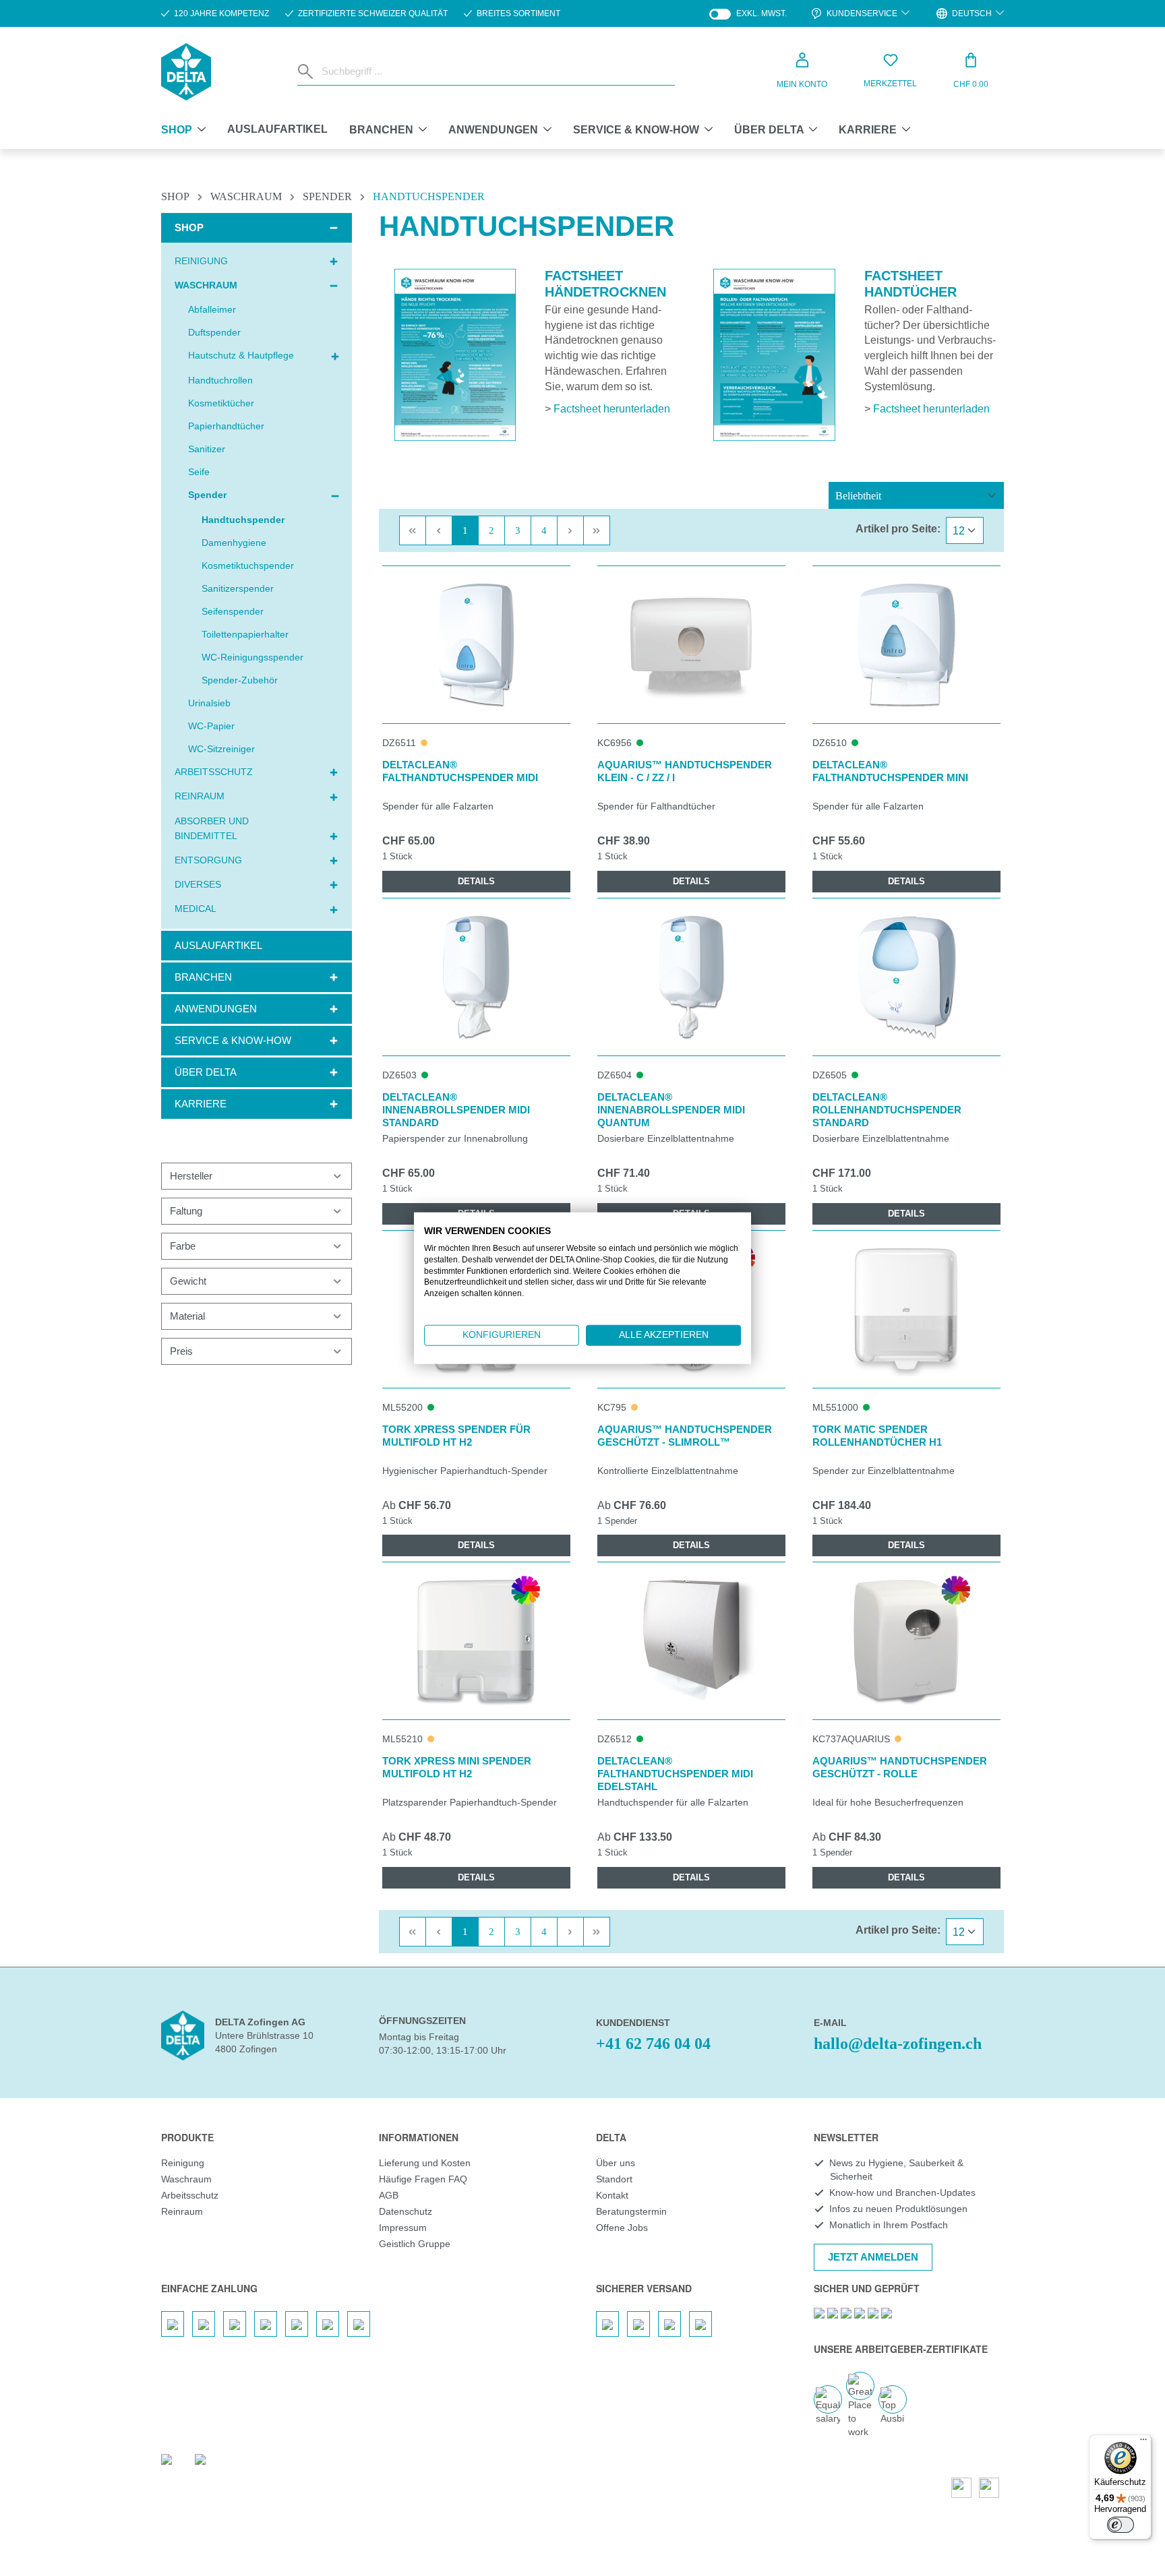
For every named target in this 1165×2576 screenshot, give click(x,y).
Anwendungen (216, 1009)
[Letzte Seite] (597, 530)
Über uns (616, 2163)
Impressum (403, 2228)
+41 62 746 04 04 (653, 2044)
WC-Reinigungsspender (252, 657)
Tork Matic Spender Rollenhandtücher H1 (877, 1436)
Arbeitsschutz (214, 772)
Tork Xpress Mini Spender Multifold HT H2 (457, 1767)
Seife (199, 472)
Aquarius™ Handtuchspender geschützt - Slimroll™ (685, 1436)
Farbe (183, 1246)
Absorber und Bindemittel (212, 828)
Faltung (186, 1211)
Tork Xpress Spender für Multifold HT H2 (456, 1436)
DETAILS (476, 881)
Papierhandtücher (226, 426)
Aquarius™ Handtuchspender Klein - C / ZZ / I (685, 771)
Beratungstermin (631, 2211)
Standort (614, 2179)
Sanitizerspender (238, 588)
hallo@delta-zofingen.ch (898, 2044)
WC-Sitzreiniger (221, 749)
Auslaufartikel (218, 945)
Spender (207, 495)
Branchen (203, 977)
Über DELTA (206, 1072)
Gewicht (188, 1281)
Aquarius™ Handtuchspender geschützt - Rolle (900, 1767)
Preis (181, 1351)
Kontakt (612, 2195)
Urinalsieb (209, 703)
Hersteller (191, 1176)
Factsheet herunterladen (612, 409)
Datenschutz (406, 2211)
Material (187, 1316)
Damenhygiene (234, 543)
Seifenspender (233, 611)
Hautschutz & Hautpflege (241, 355)
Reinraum (200, 796)
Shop (189, 227)
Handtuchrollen (220, 380)
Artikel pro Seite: (898, 529)
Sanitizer (207, 449)
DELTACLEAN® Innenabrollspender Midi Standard (456, 1110)
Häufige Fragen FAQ (423, 2179)
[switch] (1121, 2525)
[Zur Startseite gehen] (186, 72)
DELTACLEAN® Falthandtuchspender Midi (460, 771)
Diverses (198, 884)
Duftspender (214, 332)
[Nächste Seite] (570, 530)
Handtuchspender (243, 520)
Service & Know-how (233, 1040)
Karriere (201, 1104)
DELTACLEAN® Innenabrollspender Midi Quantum (671, 1110)
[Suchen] (307, 71)
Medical (196, 909)
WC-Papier (211, 726)
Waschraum (206, 285)
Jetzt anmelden (873, 2257)
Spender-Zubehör (240, 680)
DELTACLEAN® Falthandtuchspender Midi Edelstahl (675, 1774)
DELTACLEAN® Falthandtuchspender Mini (890, 771)
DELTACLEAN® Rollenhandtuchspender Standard (887, 1110)
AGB (389, 2195)
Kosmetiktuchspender (248, 565)
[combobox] (495, 71)
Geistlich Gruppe (415, 2244)
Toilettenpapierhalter (245, 634)
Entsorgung (208, 860)
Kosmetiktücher (221, 403)
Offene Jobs (622, 2228)
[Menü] (1143, 2443)
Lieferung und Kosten (425, 2163)
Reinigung (201, 261)
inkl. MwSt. (748, 14)
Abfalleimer (212, 309)
